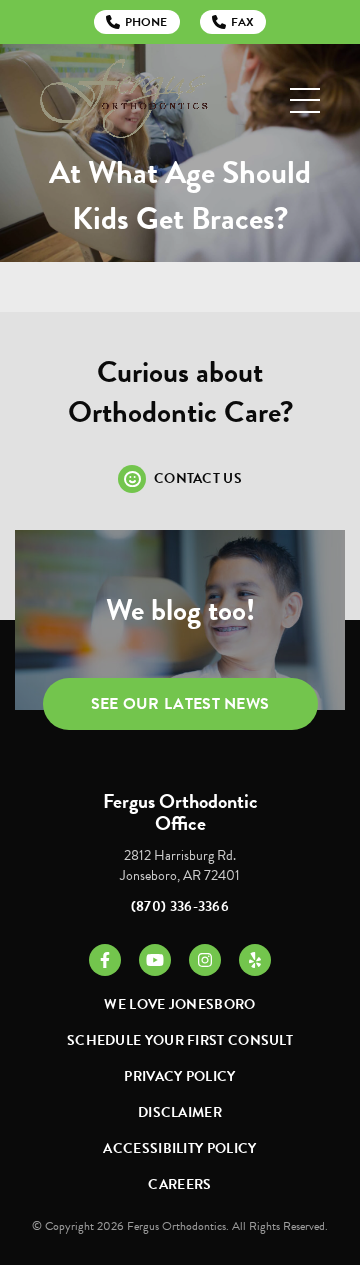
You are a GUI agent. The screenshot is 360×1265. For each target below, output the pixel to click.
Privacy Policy (179, 1076)
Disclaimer (180, 1112)
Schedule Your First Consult (180, 1040)
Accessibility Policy (179, 1148)
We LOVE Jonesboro (179, 1004)
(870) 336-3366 (180, 906)
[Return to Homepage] (124, 100)
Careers (179, 1184)
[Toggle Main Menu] (305, 100)
